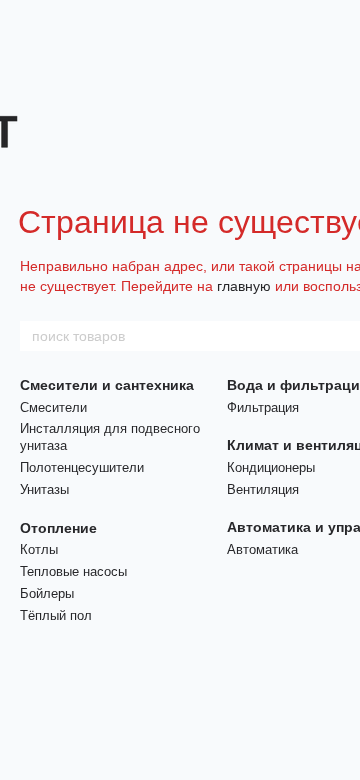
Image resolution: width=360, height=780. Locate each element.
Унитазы (44, 489)
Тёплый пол (56, 615)
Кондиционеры (271, 467)
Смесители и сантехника (107, 385)
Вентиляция (263, 489)
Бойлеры (47, 593)
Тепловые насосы (73, 571)
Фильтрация (263, 407)
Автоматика (262, 549)
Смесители (53, 407)
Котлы (39, 549)
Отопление (58, 528)
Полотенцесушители (82, 467)
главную (244, 286)
